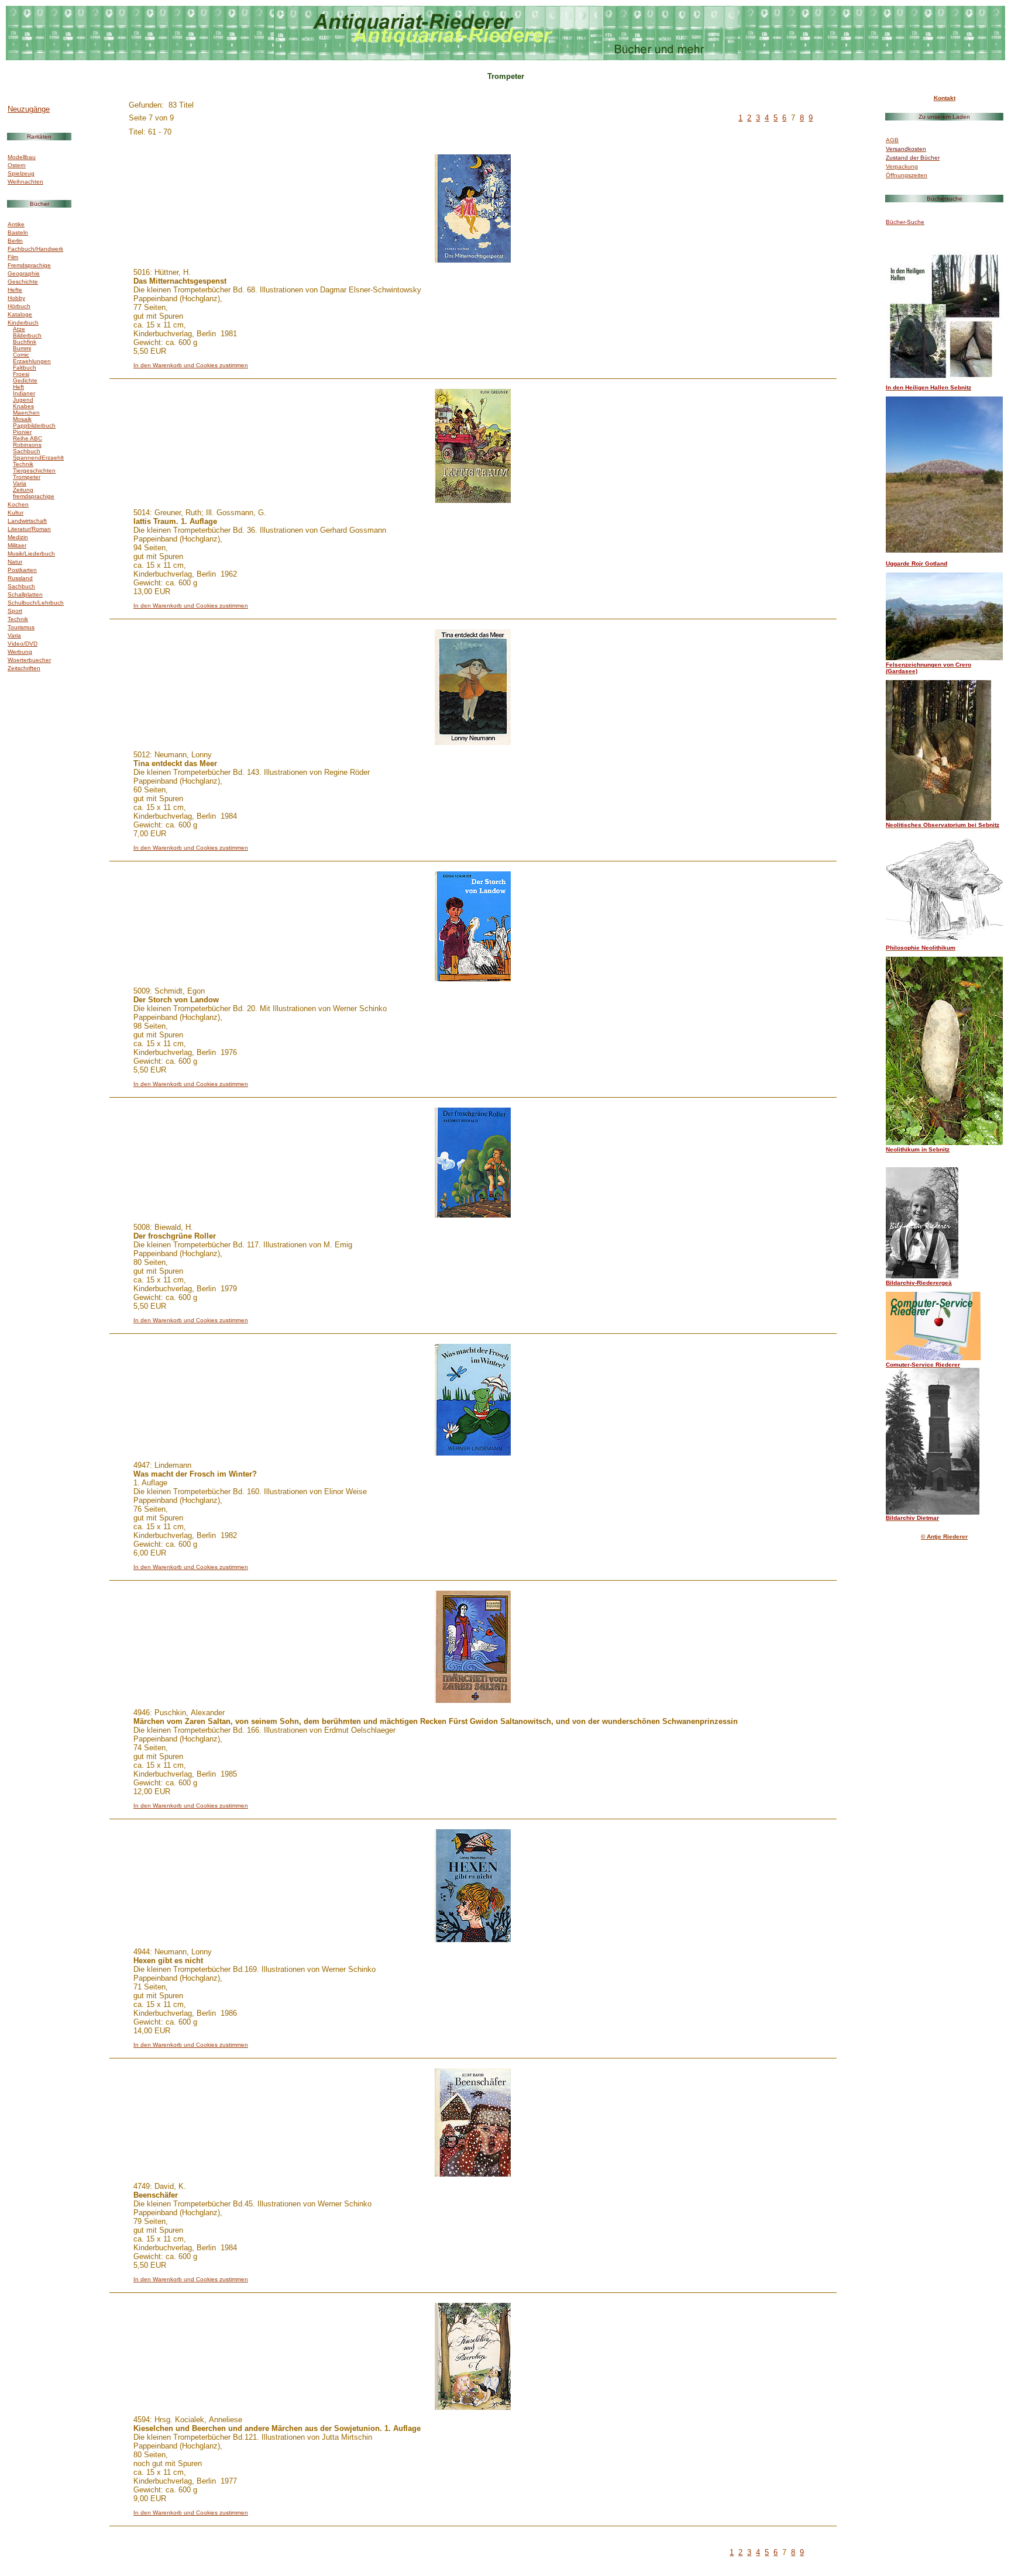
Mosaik (22, 419)
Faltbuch (25, 368)
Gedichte (25, 380)
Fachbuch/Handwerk (35, 249)
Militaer (17, 545)
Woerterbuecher (29, 660)
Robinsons (27, 445)
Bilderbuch (27, 335)
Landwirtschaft (27, 521)
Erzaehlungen (32, 361)
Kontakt (945, 98)
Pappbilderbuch (34, 425)
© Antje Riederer (944, 1537)
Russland (20, 578)
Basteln (18, 232)
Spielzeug (21, 173)
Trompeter (27, 477)
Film (13, 257)
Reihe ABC (27, 438)
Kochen (18, 504)
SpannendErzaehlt (38, 458)
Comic (21, 355)
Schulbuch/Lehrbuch (36, 603)
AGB (892, 140)
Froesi (21, 374)
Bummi (22, 348)
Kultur (16, 513)
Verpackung (902, 166)
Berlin (15, 241)
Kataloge (20, 314)
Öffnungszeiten (907, 175)
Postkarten (22, 570)
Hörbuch (19, 306)
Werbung (20, 652)
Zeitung (23, 490)
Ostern (17, 165)
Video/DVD (23, 644)
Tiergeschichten (34, 470)
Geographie (24, 273)
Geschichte (23, 282)
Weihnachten (25, 182)
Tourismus (21, 627)
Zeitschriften (24, 668)
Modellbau (22, 157)
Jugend (23, 400)
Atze (19, 329)
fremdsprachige (34, 496)
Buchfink (25, 342)
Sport (15, 611)
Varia (20, 483)
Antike (16, 224)
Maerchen (26, 413)
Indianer (24, 393)
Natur (15, 562)
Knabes (23, 406)
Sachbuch (27, 451)
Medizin (18, 537)
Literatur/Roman (29, 529)
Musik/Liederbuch (31, 554)
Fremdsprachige (29, 265)
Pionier (22, 432)
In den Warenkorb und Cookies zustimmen (191, 365)
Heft (18, 387)
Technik (23, 464)
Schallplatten (25, 594)
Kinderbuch (23, 323)
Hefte (15, 290)
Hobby (16, 298)
